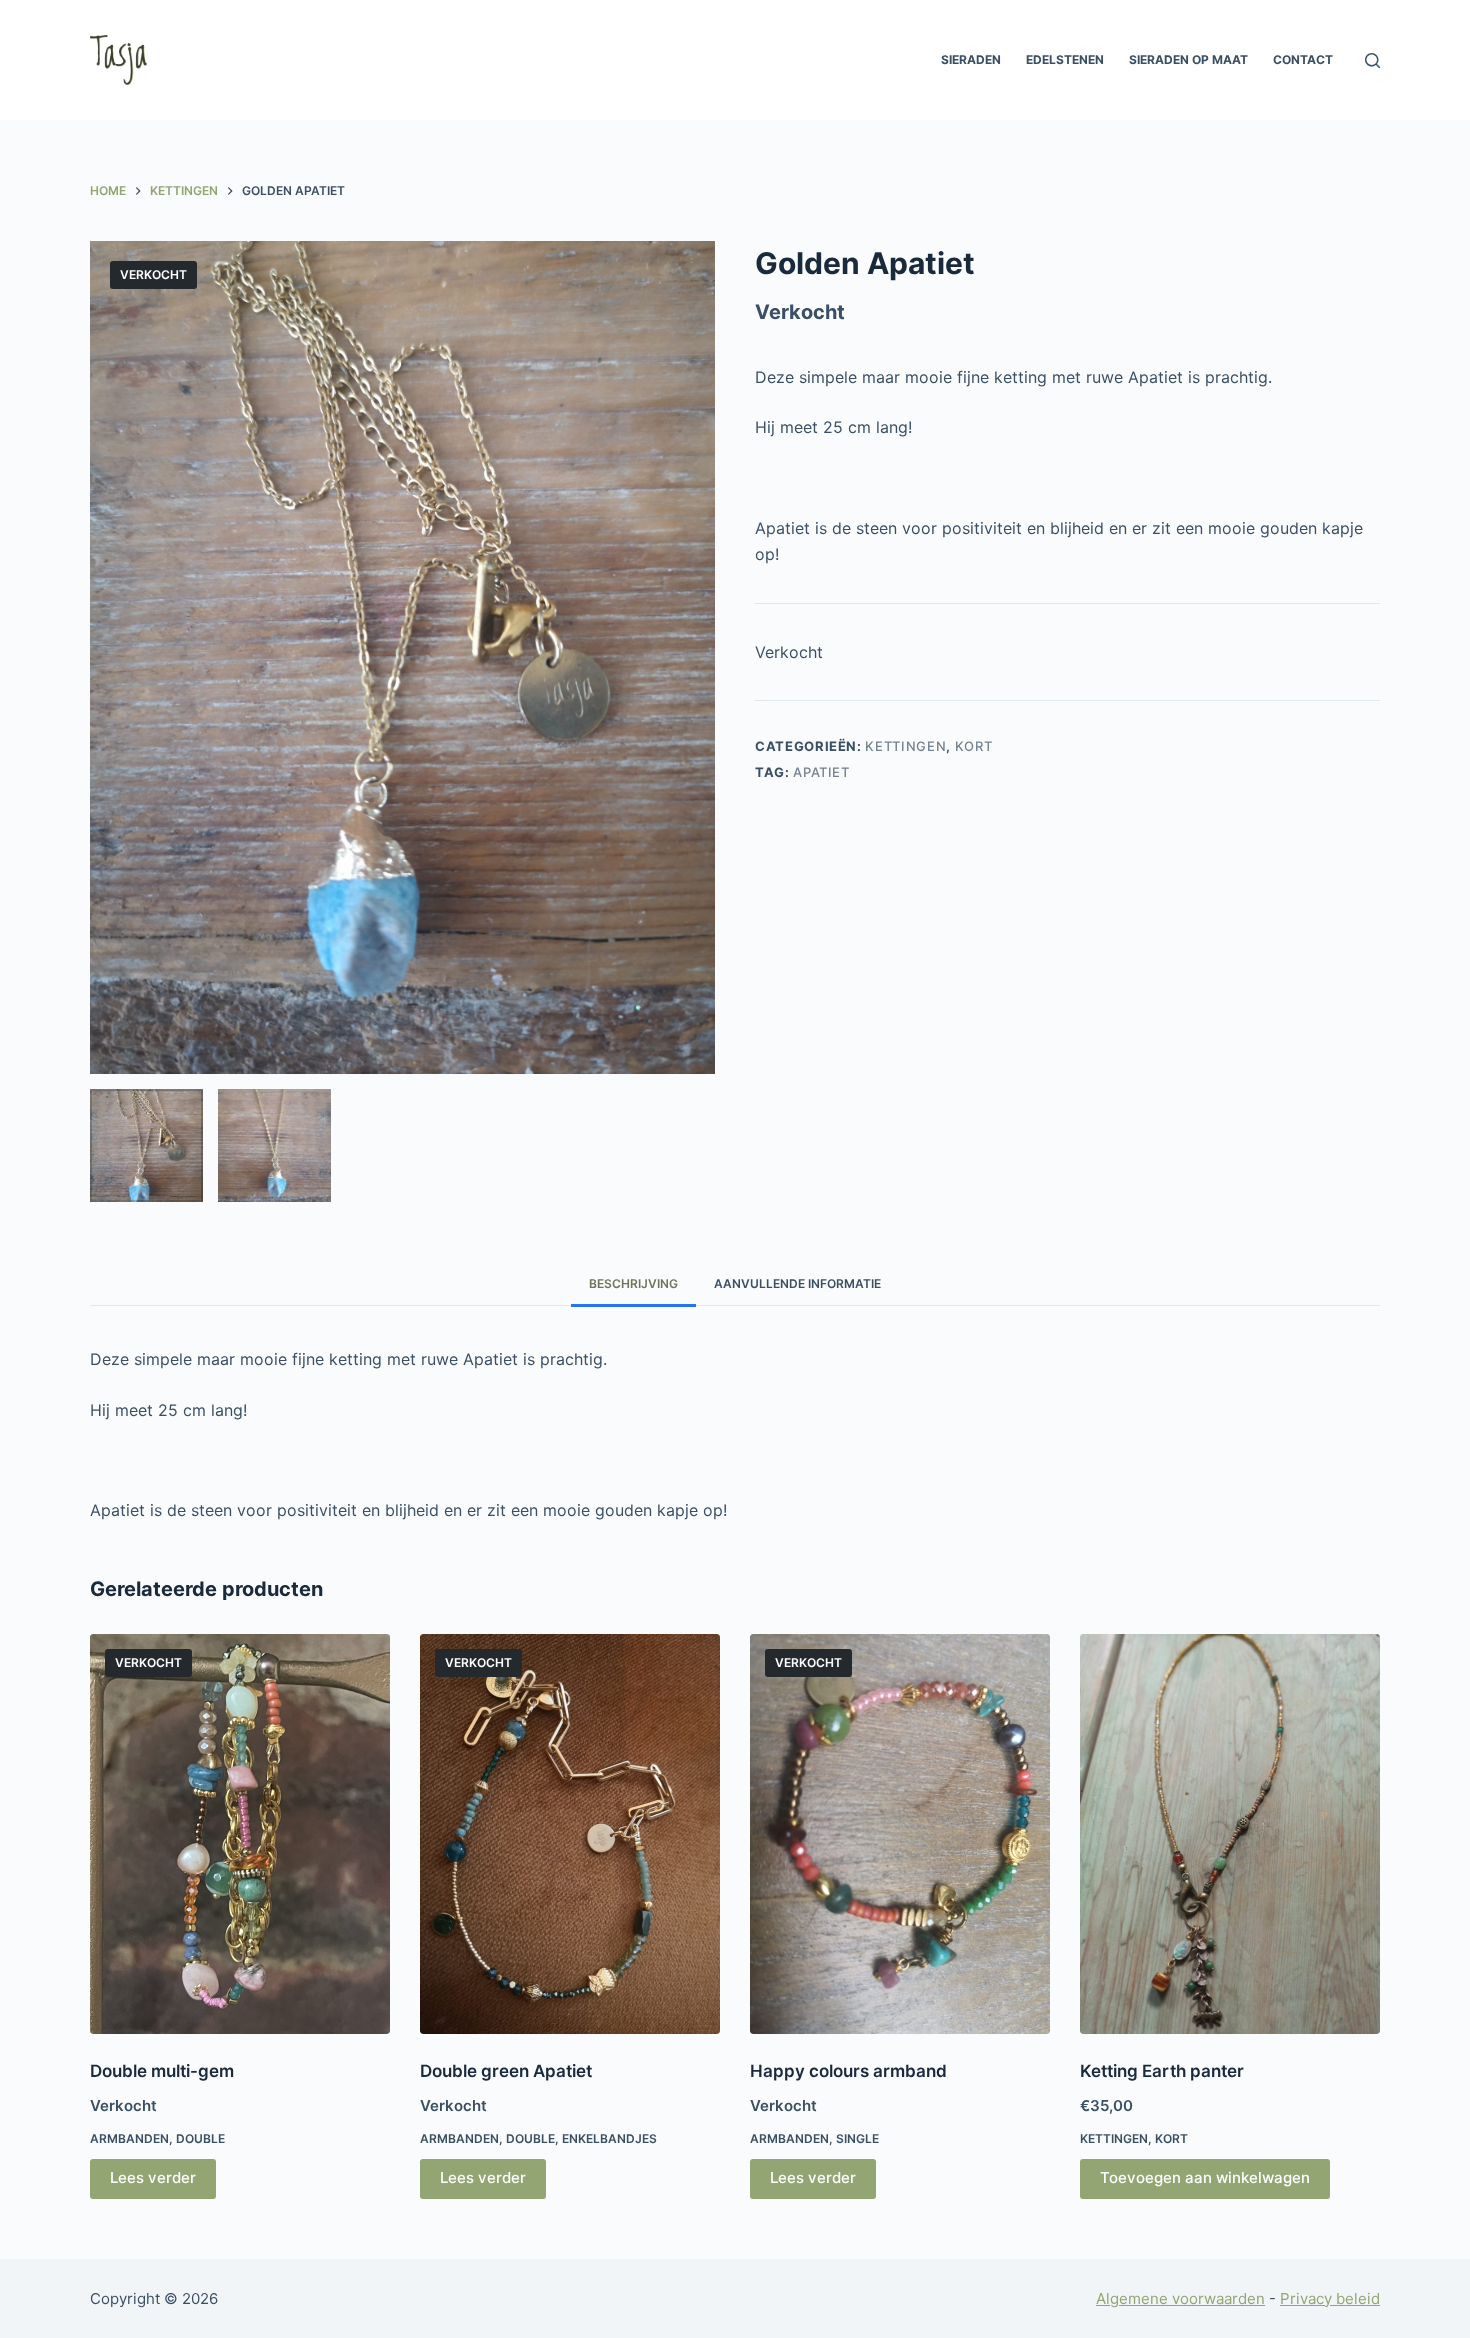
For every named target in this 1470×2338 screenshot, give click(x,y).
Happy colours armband (848, 2071)
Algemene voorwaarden (1180, 2298)
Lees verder (153, 2177)
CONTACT (1303, 59)
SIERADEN (971, 59)
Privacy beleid (1330, 2298)
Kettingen (905, 746)
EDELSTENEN (1065, 59)
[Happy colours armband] (900, 1834)
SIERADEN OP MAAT (1188, 59)
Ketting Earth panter (1162, 2071)
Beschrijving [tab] (633, 1283)
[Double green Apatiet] (570, 1834)
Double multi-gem (162, 2071)
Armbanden (129, 2138)
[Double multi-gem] (240, 1834)
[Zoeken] (1372, 60)
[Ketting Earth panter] (1230, 1834)
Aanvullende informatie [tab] (797, 1283)
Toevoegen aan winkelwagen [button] (1205, 2177)
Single (857, 2138)
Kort (974, 746)
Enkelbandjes (609, 2138)
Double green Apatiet (506, 2071)
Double (200, 2138)
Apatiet (821, 772)
